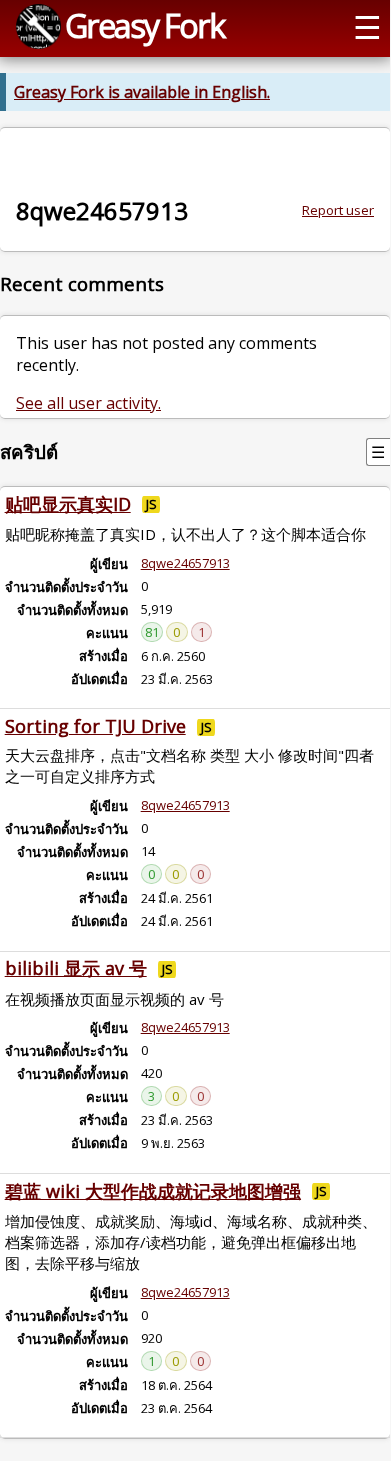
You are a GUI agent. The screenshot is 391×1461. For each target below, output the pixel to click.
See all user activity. (88, 403)
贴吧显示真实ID (68, 504)
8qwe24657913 (185, 563)
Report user (338, 210)
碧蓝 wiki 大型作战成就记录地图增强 (153, 1191)
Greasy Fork (144, 25)
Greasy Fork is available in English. (142, 92)
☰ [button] (367, 26)
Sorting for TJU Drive (95, 726)
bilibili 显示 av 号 (76, 968)
